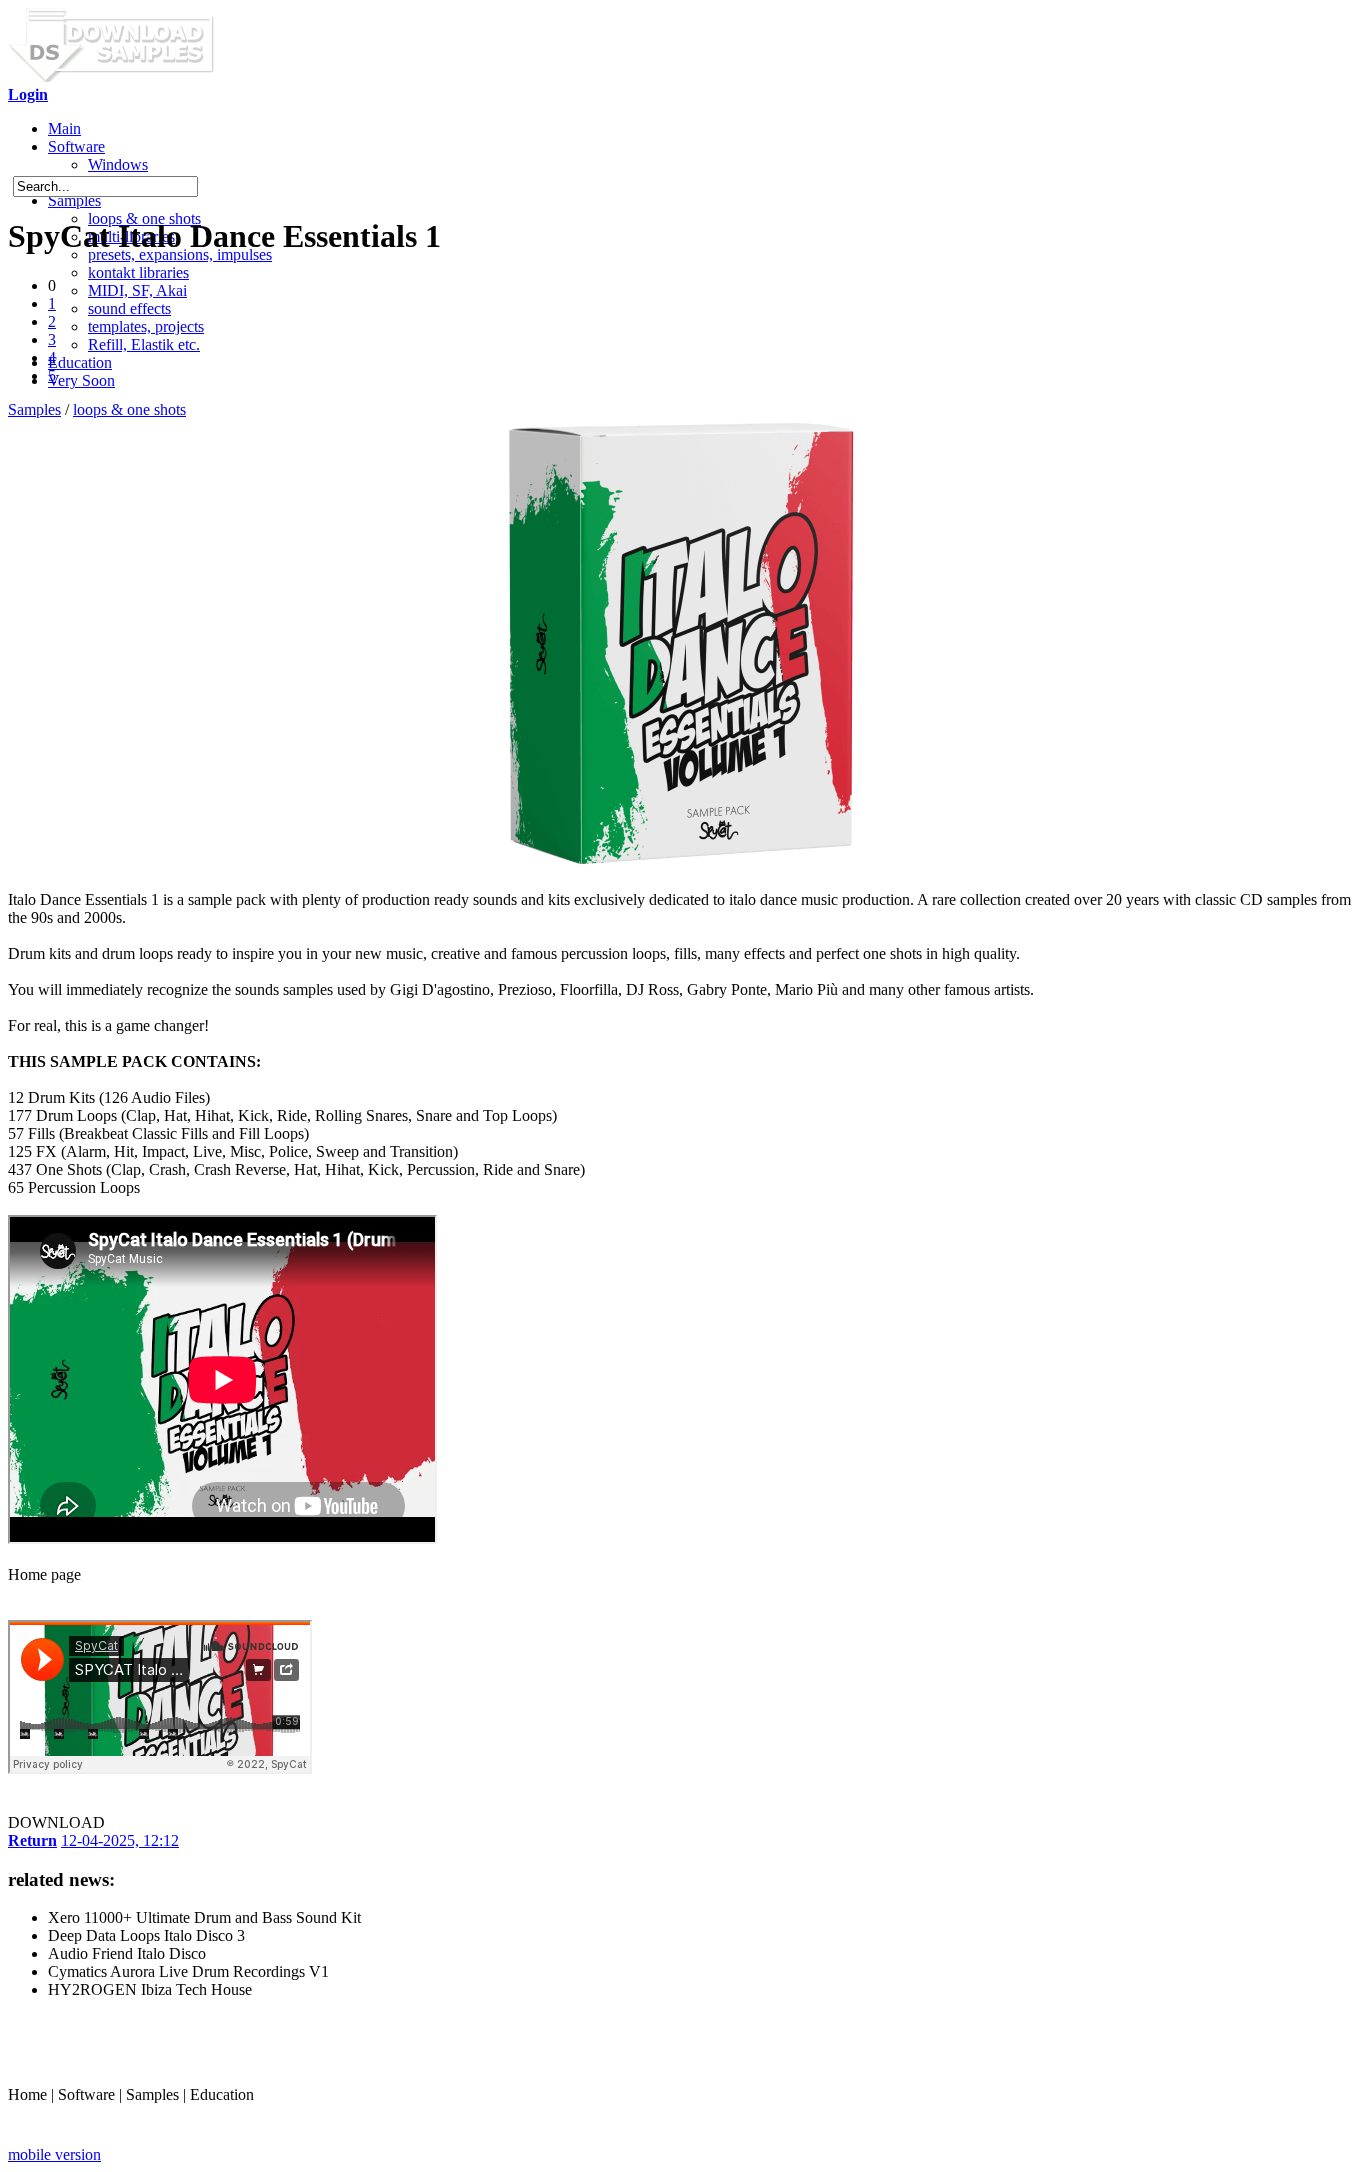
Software (76, 146)
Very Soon (81, 380)
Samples (74, 200)
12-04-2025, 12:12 (120, 1840)
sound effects (129, 308)
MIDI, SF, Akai (137, 290)
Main (64, 128)
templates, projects (146, 326)
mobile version (54, 2154)
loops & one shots (129, 409)
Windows (118, 164)
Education (80, 362)
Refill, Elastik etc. (144, 344)
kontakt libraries (138, 272)
